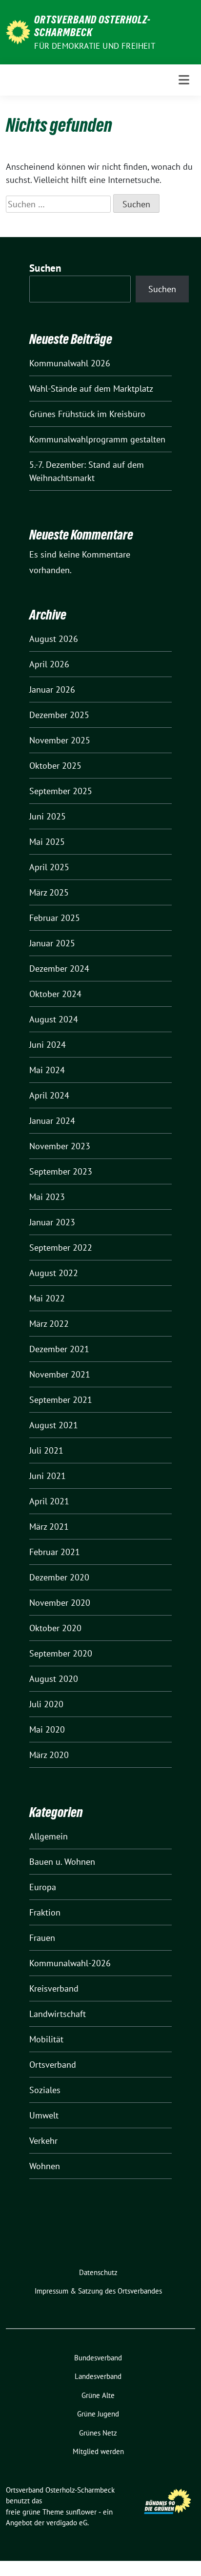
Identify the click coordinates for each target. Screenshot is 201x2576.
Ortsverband (53, 2065)
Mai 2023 (47, 1197)
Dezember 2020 (59, 1577)
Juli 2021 (46, 1450)
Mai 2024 (47, 1070)
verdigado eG (67, 2523)
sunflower (81, 2512)
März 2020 (49, 1755)
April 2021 (49, 1501)
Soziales (45, 2090)
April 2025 (49, 867)
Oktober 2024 (55, 994)
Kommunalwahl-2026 (70, 1963)
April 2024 (49, 1095)
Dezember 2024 (59, 968)
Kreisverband (54, 1988)
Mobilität (46, 2039)
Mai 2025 (47, 842)
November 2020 (60, 1603)
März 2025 (49, 892)
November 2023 (60, 1146)
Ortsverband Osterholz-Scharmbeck (92, 26)
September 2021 (61, 1400)
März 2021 (49, 1527)
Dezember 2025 (59, 715)
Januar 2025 (52, 943)
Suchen (45, 268)
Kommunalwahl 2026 (70, 363)
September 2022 (61, 1248)
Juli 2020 (46, 1704)
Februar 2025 (55, 918)
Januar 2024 (52, 1121)
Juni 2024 (48, 1045)
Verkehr (43, 2141)
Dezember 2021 (59, 1349)
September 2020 (61, 1653)
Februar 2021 (55, 1552)
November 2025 (60, 740)
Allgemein (49, 1836)
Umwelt (44, 2115)
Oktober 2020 (55, 1628)
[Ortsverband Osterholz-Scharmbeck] (18, 31)
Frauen (42, 1938)
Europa (43, 1887)
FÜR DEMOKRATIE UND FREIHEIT (94, 46)
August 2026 (54, 639)
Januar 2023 (52, 1222)
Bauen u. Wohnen (62, 1862)
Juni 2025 (48, 816)
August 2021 (54, 1425)
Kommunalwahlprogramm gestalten (97, 439)
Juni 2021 (48, 1476)
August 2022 (54, 1273)
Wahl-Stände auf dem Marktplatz (91, 389)
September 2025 (61, 791)
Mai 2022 (47, 1298)
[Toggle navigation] (184, 80)
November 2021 (60, 1374)
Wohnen (45, 2166)
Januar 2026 (52, 689)
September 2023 (61, 1171)
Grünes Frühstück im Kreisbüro (87, 414)
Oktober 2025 (55, 766)
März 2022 (49, 1324)
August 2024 (54, 1019)
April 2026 (49, 664)
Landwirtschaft (58, 2014)
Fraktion (45, 1912)
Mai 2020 (47, 1729)
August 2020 (54, 1679)
